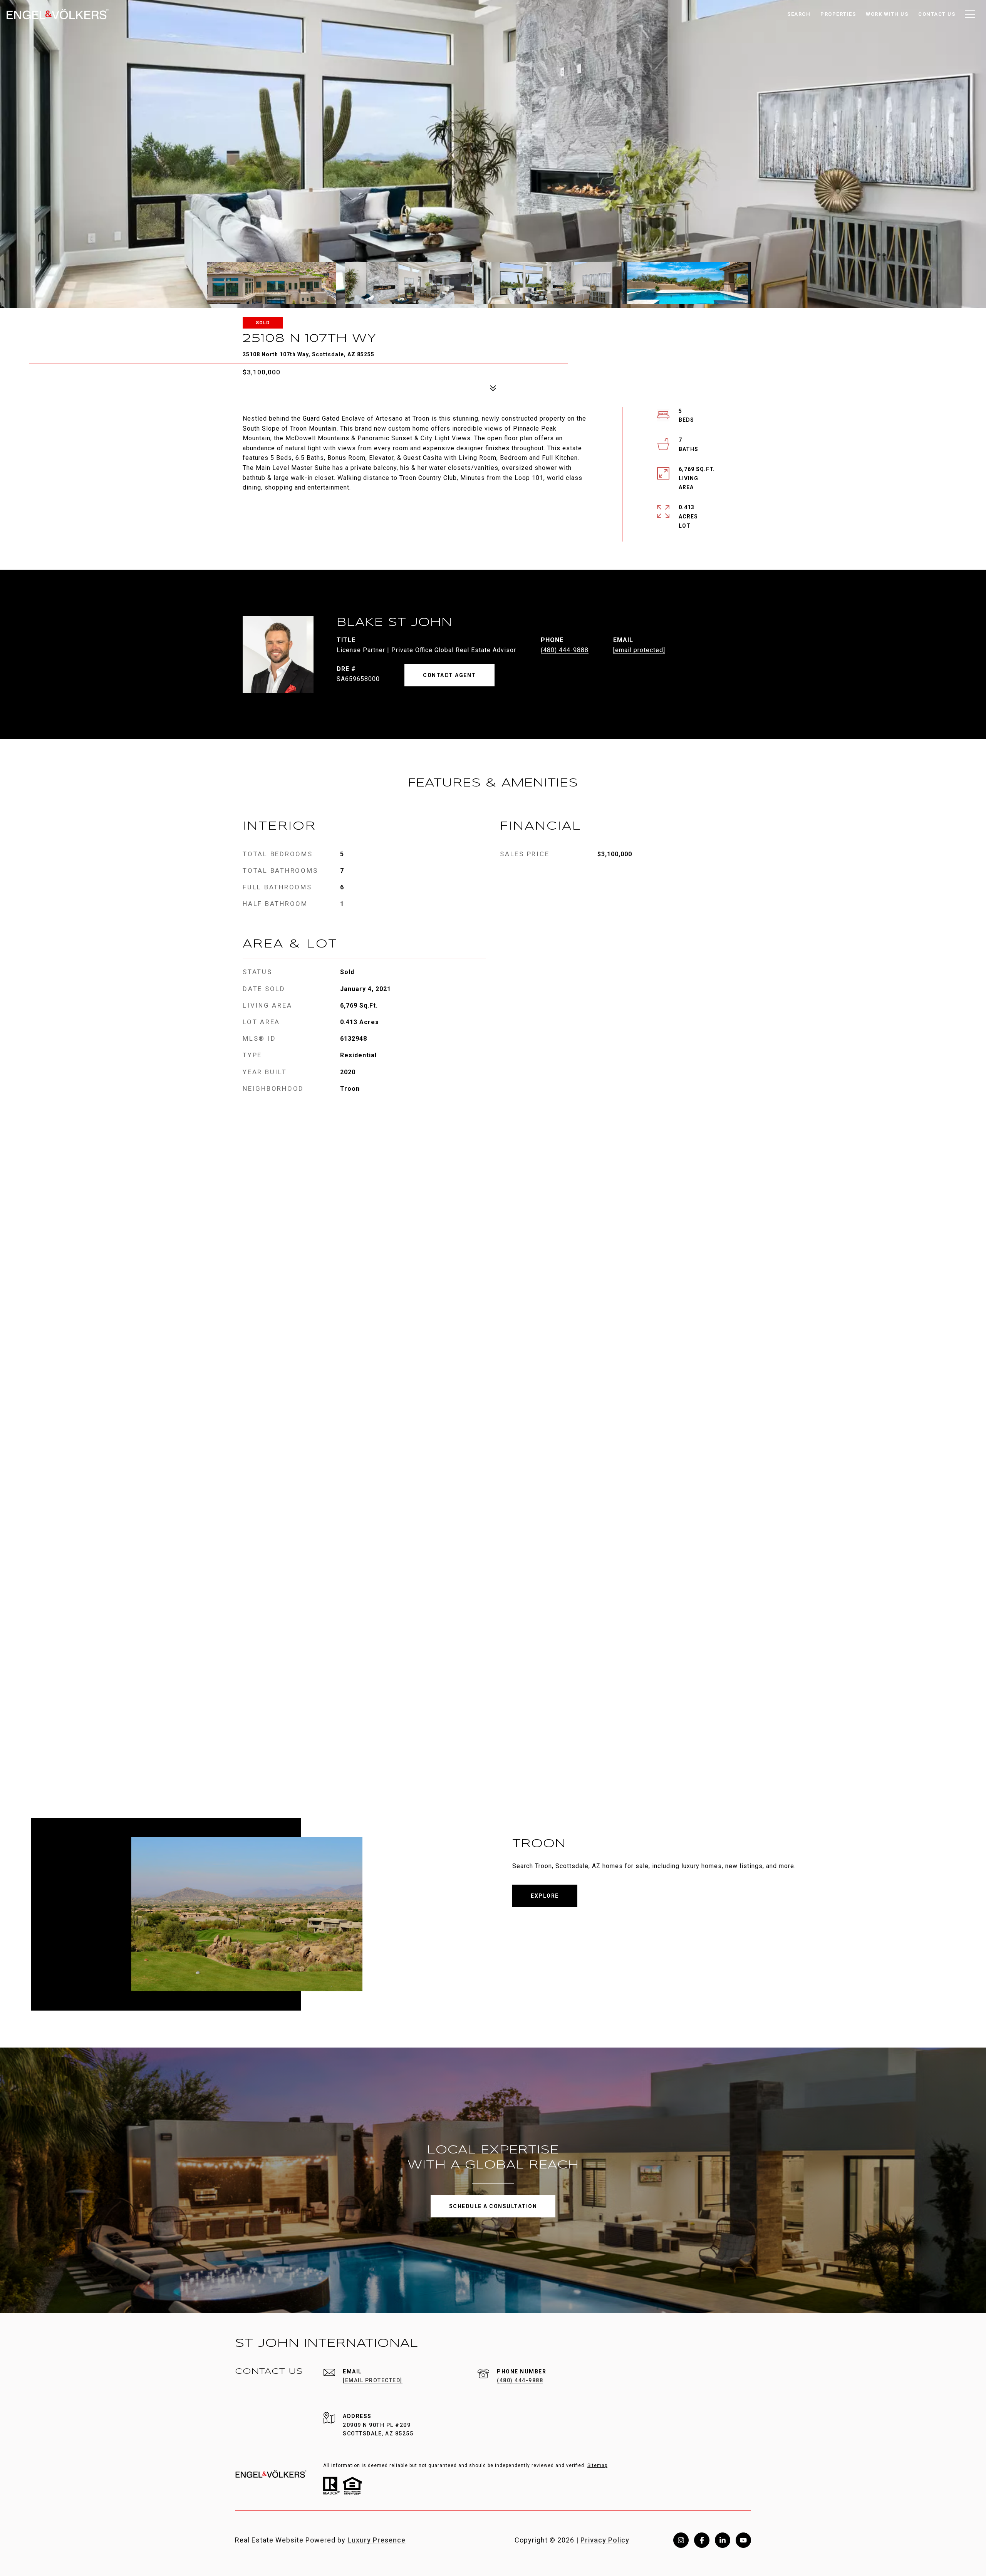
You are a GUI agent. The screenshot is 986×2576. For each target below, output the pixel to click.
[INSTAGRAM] (681, 2540)
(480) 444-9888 (565, 650)
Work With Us (887, 14)
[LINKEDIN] (723, 2540)
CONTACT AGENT (449, 675)
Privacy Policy (605, 2540)
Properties (838, 14)
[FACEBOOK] (702, 2540)
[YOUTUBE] (743, 2540)
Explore (545, 1896)
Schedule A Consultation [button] (493, 2206)
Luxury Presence (376, 2540)
